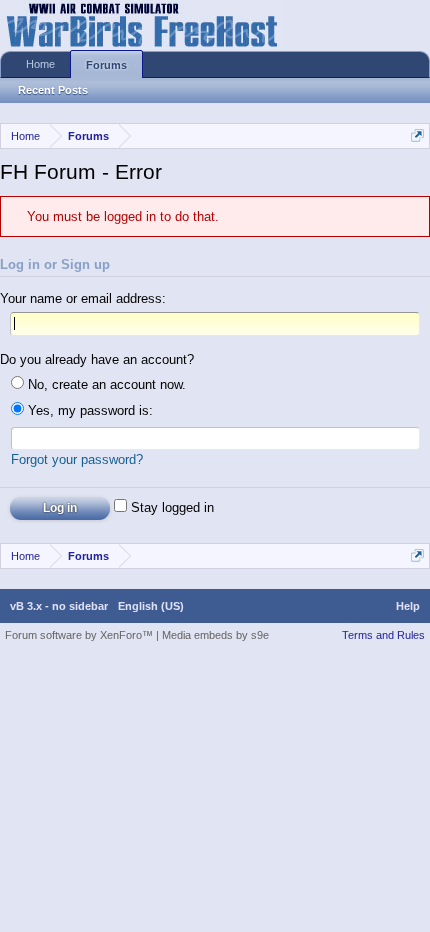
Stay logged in (170, 507)
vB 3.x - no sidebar (59, 606)
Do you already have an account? (97, 359)
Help (408, 606)
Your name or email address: (83, 298)
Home (40, 64)
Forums (106, 65)
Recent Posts (53, 90)
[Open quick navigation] (417, 135)
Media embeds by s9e (215, 635)
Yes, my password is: (88, 410)
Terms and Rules (383, 635)
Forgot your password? (77, 459)
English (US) (151, 606)
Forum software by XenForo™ (80, 635)
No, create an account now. (105, 384)
